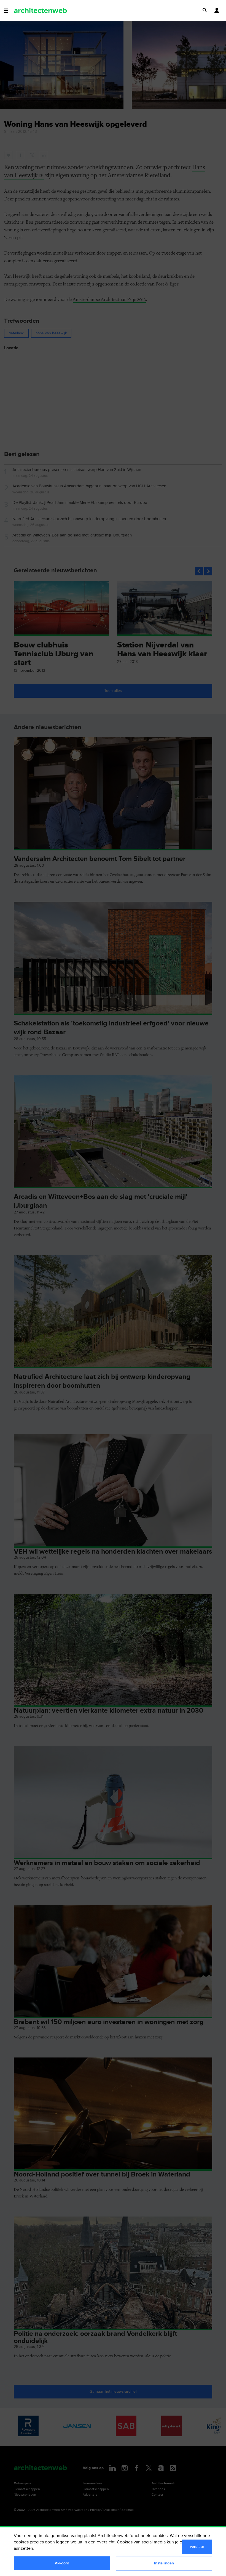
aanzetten (23, 2549)
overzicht (106, 2542)
